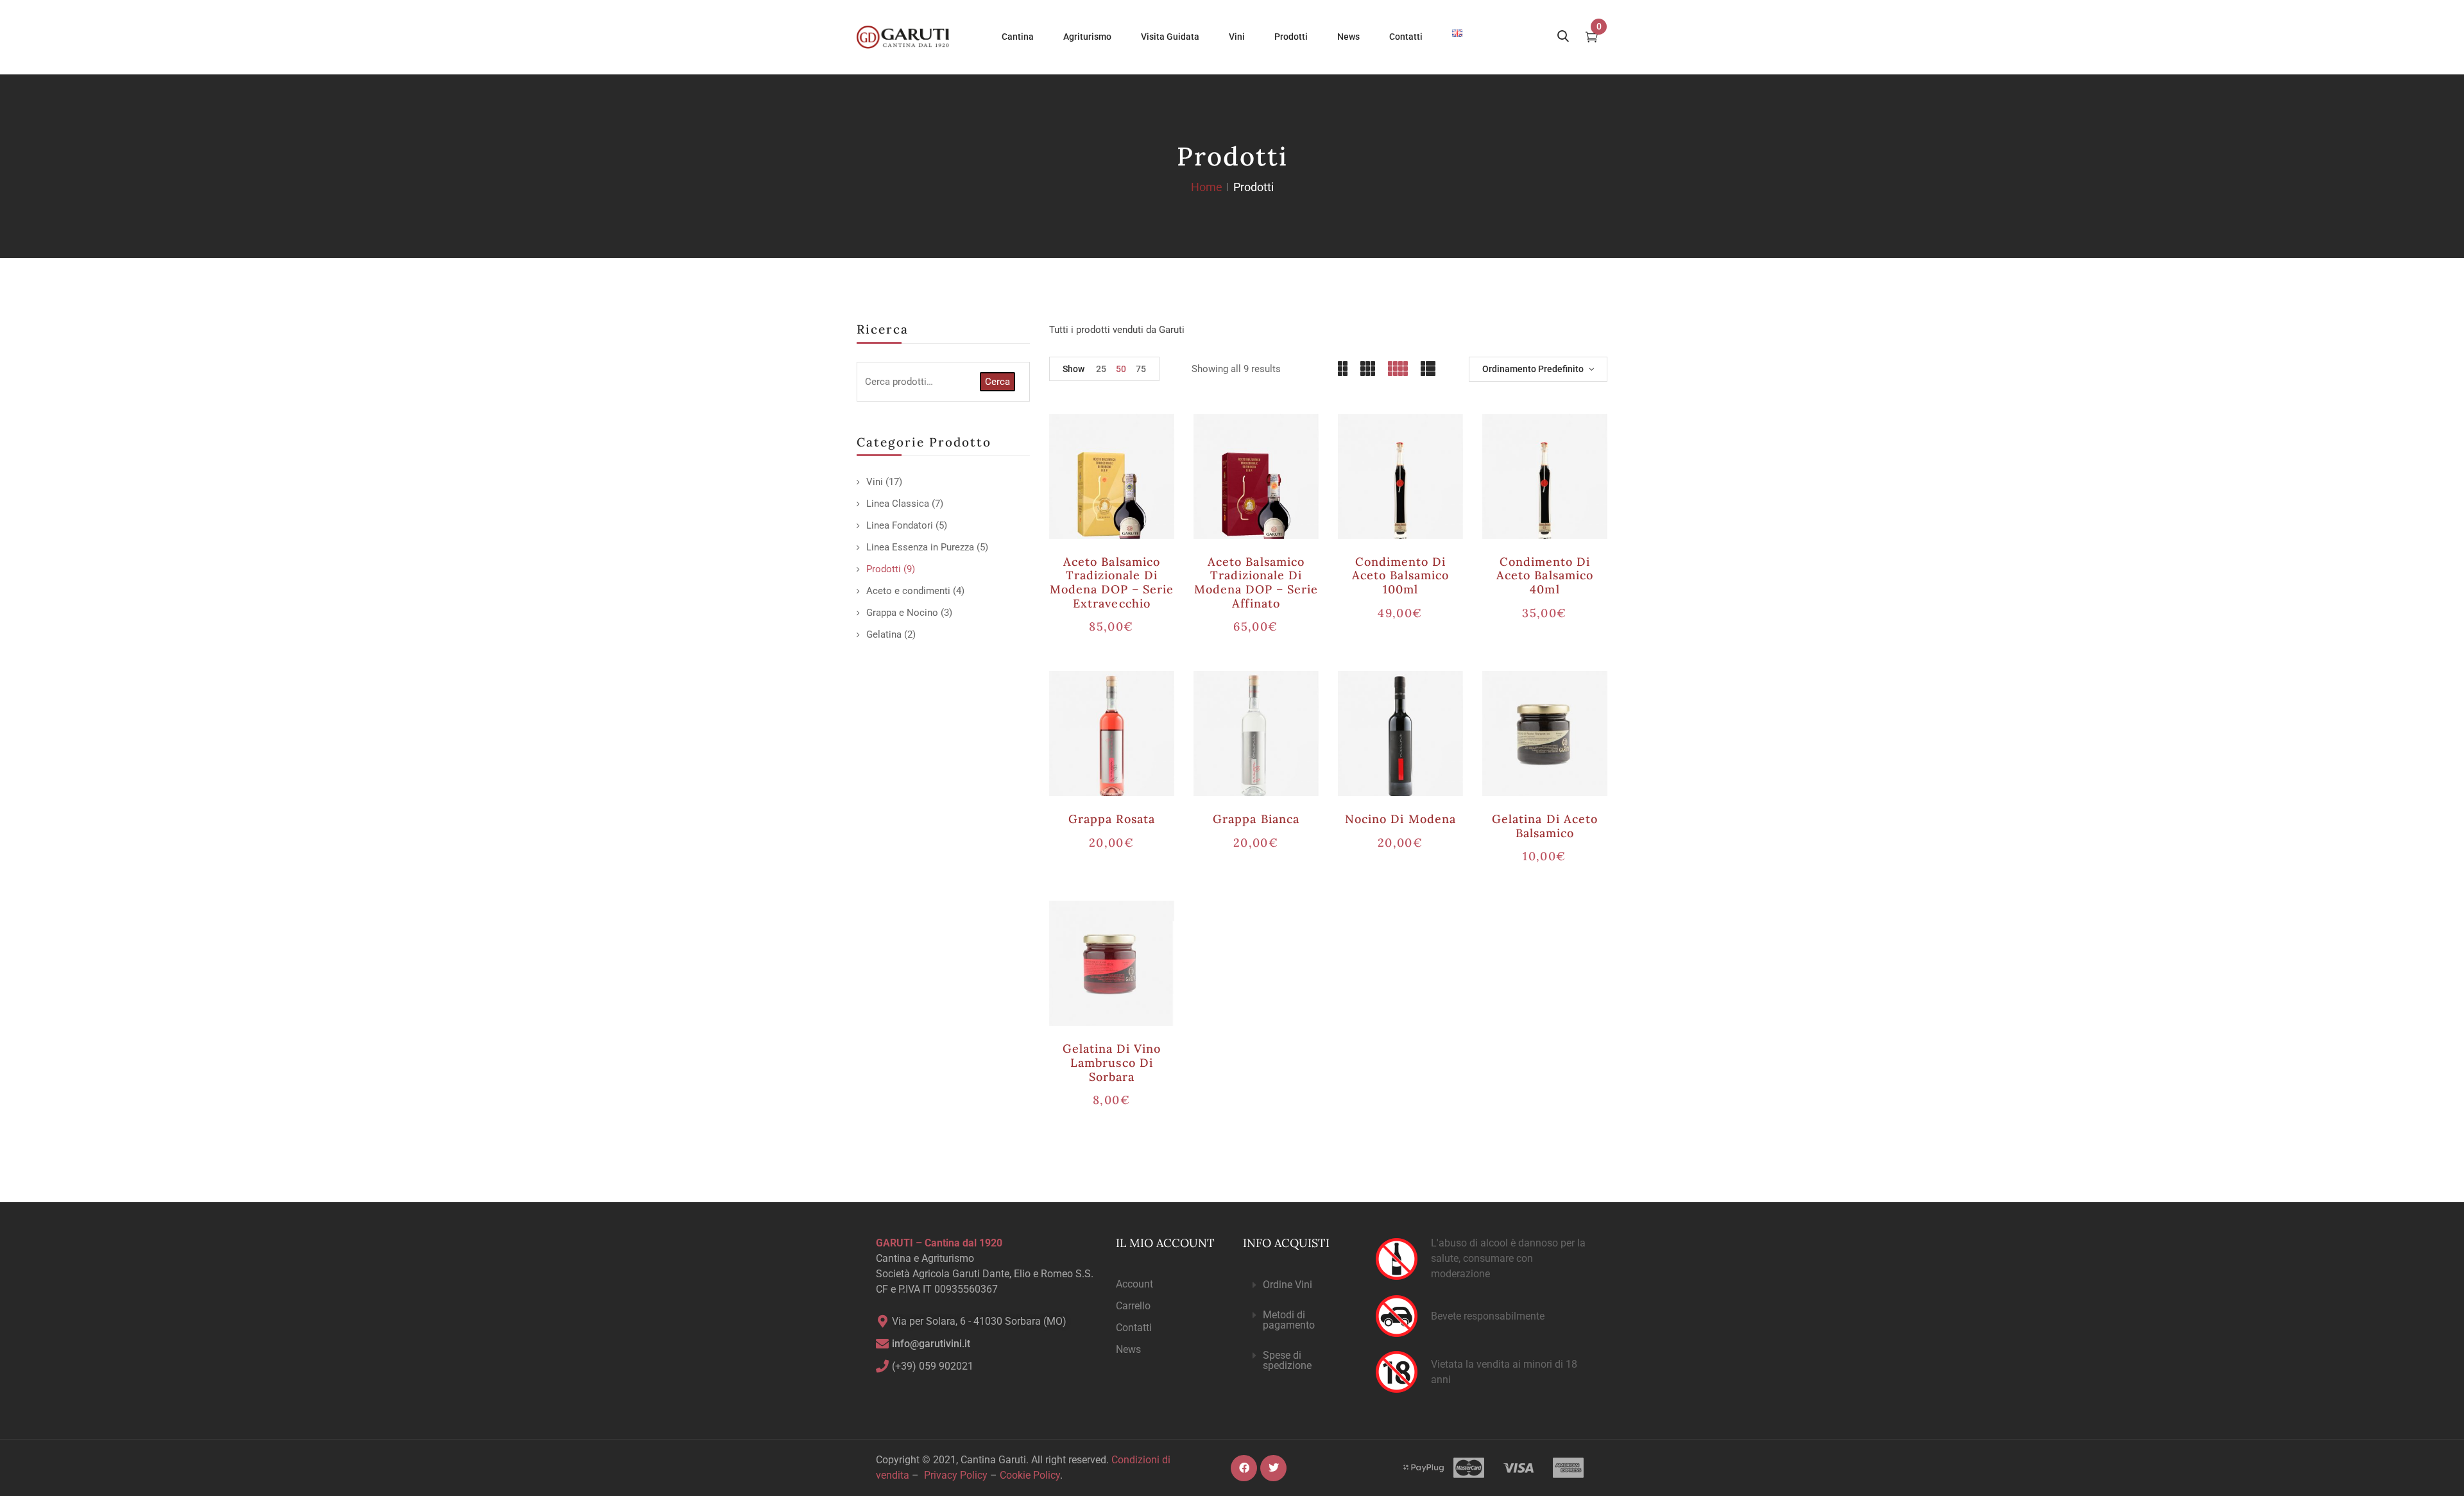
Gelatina (884, 634)
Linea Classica (898, 504)
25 (1101, 369)
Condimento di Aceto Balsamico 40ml (1545, 575)
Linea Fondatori (900, 525)
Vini (875, 482)
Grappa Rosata (1112, 819)
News (1128, 1349)
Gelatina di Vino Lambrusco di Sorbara (1112, 1062)
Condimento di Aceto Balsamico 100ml (1400, 575)
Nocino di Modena (1400, 819)
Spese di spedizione (1287, 1360)
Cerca (997, 382)
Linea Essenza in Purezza (920, 547)
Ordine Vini (1288, 1285)
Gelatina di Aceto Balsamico (1545, 826)
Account (1134, 1284)
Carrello (1133, 1306)
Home (1207, 187)
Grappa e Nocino (902, 613)
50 (1121, 369)
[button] (1299, 1285)
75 (1141, 369)
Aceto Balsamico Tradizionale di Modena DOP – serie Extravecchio (1112, 582)
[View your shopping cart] (1592, 38)
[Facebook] (1244, 1468)
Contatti (1134, 1328)
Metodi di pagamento (1289, 1320)
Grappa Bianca (1256, 819)
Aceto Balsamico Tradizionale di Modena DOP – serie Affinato (1256, 582)
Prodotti (884, 569)
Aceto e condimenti (908, 591)
